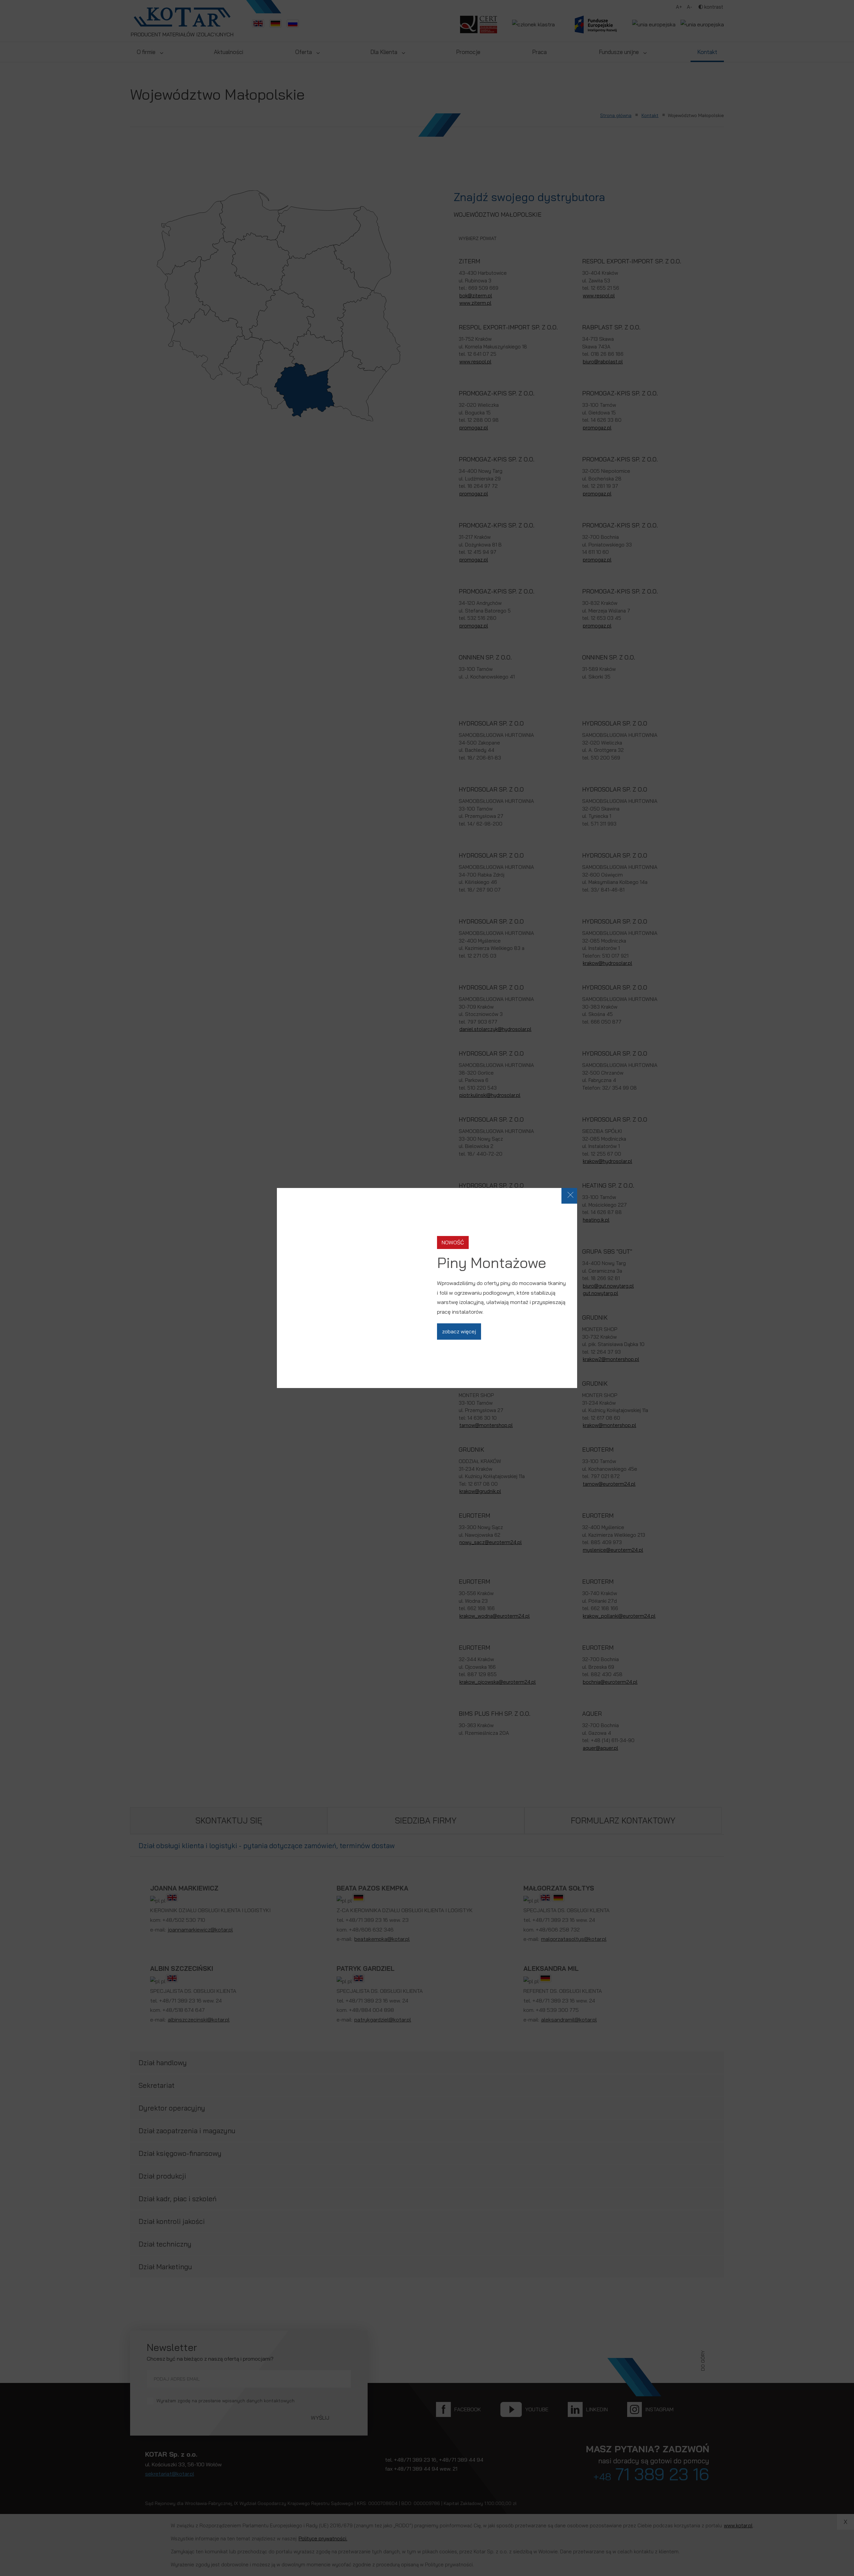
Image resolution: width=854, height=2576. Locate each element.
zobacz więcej (459, 1331)
